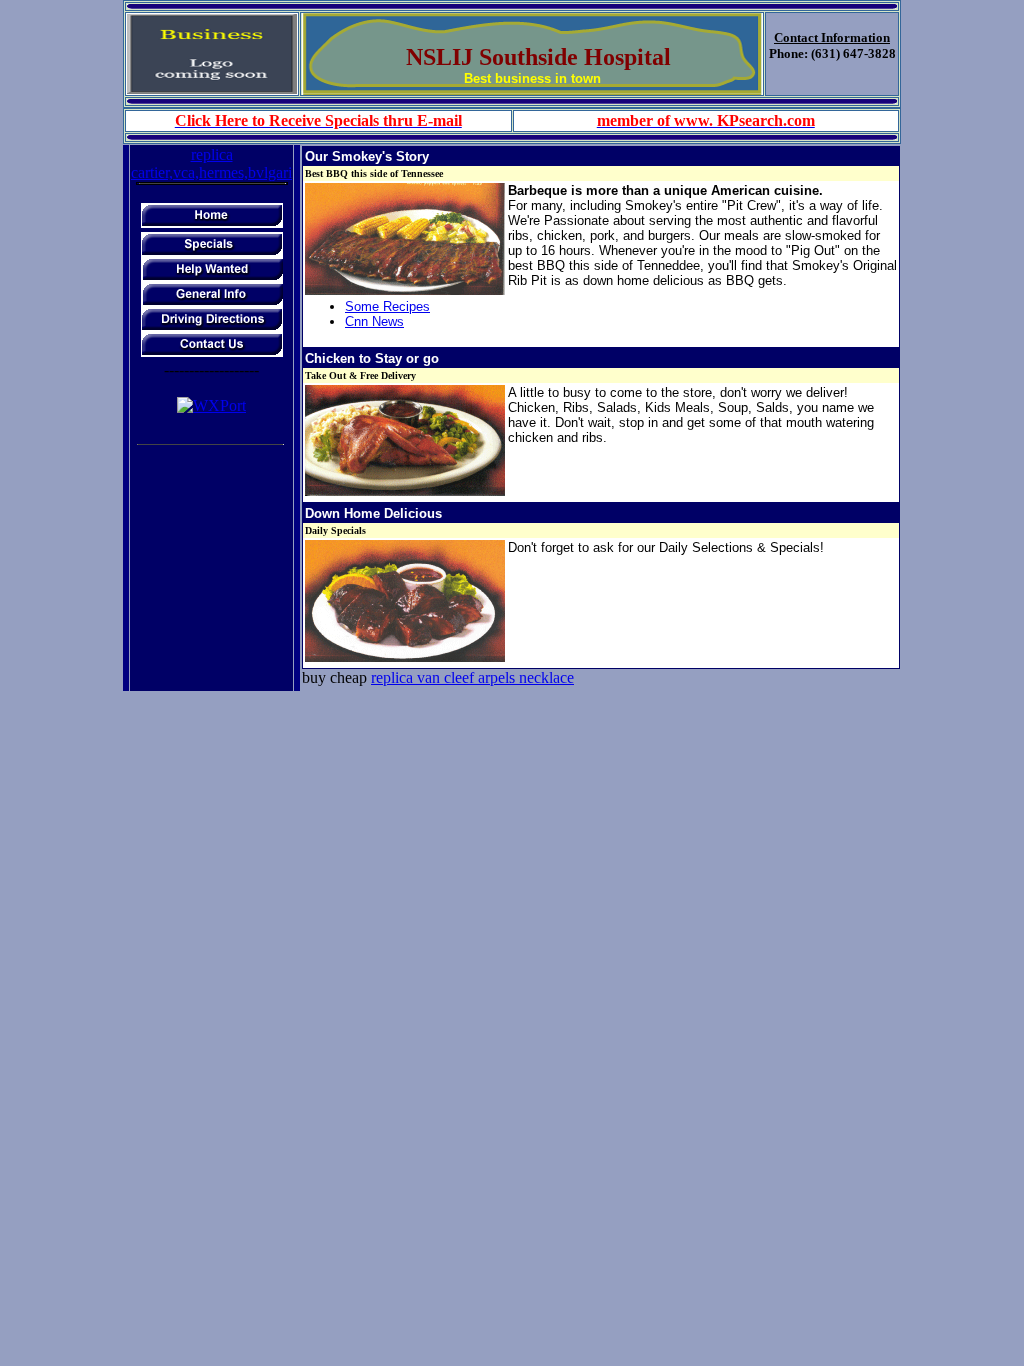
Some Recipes (387, 306)
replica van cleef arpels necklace (472, 677)
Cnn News (374, 321)
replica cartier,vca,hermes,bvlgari (211, 163)
